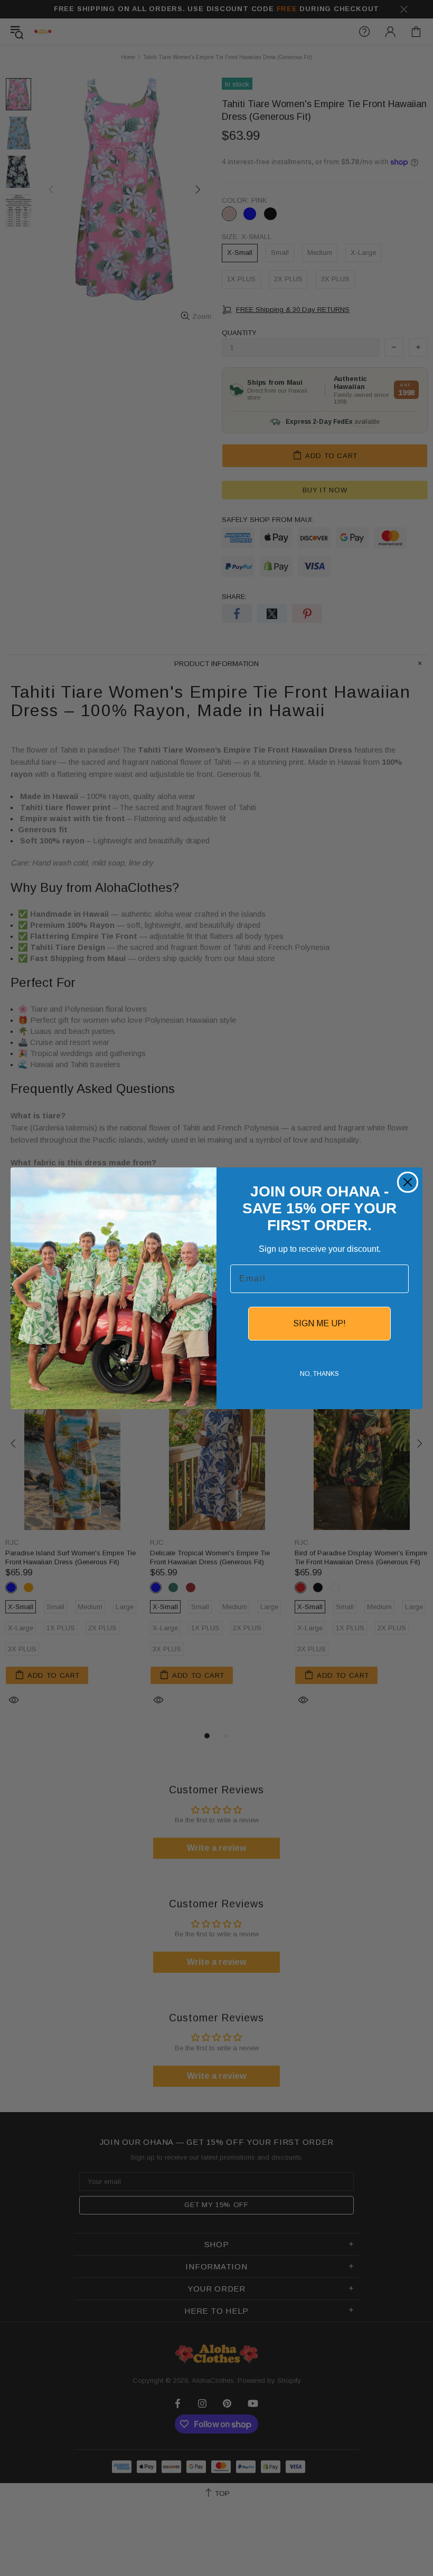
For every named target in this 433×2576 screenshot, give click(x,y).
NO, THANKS (319, 1374)
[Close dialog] (408, 1182)
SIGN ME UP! (319, 1323)
